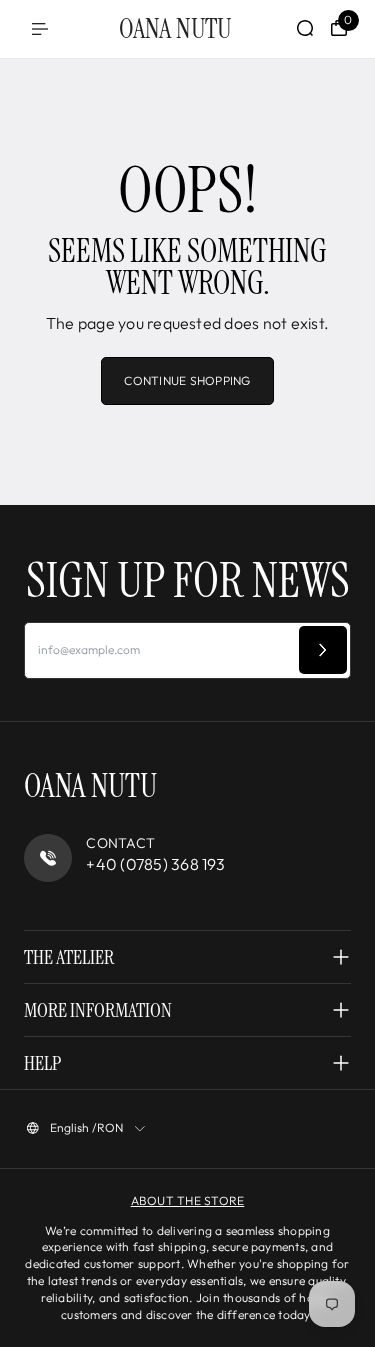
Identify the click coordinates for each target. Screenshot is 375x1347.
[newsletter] (323, 650)
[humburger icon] (40, 29)
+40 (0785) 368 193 (155, 864)
